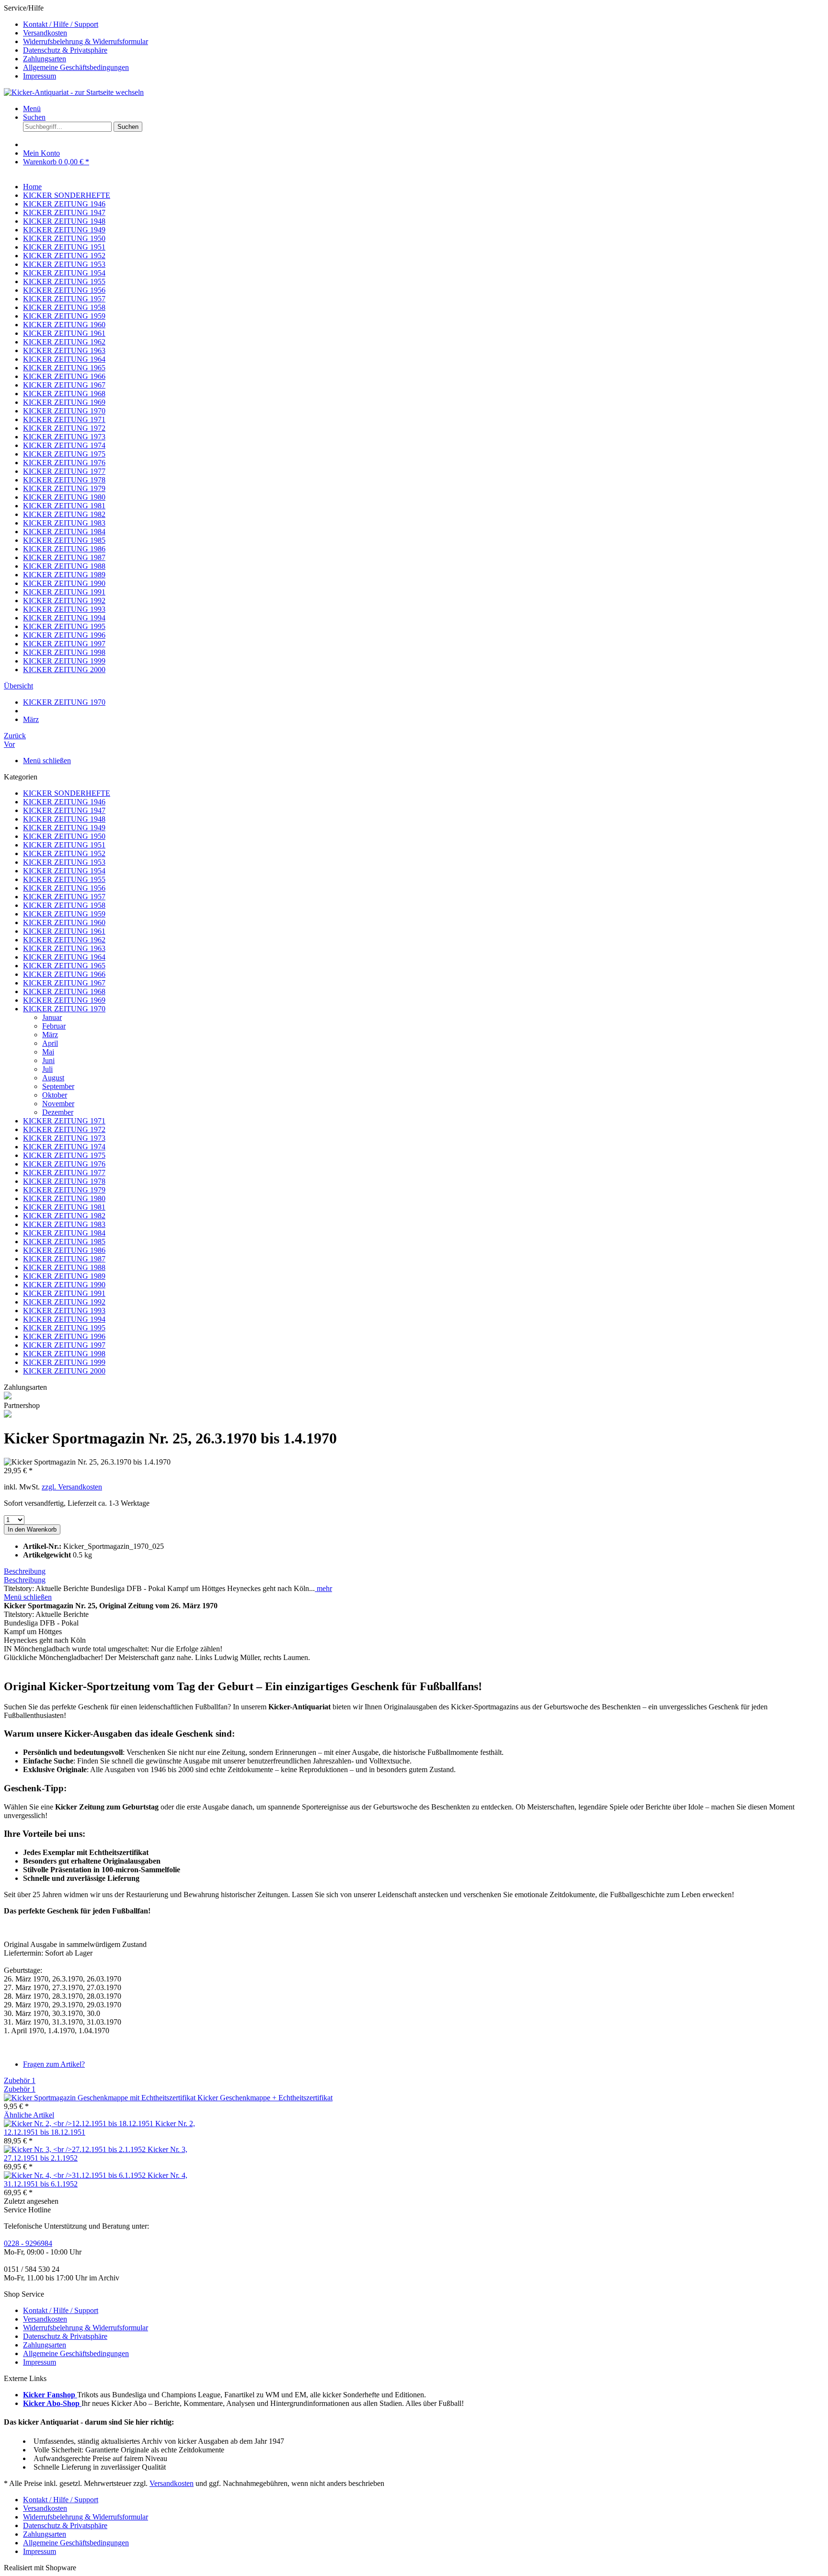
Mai (48, 1052)
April (50, 1043)
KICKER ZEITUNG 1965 (64, 966)
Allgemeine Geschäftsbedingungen (76, 67)
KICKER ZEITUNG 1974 (64, 1147)
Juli (47, 1069)
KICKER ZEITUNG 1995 (64, 1328)
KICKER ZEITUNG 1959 (64, 914)
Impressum (40, 76)
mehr (323, 1588)
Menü (32, 109)
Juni (48, 1060)
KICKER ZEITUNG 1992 (64, 1302)
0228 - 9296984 (28, 2243)
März (50, 1035)
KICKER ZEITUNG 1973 (64, 1138)
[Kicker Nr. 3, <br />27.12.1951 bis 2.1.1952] (76, 2149)
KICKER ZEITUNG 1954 (64, 871)
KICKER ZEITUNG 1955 (64, 879)
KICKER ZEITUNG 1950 (64, 836)
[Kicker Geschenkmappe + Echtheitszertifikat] (101, 2098)
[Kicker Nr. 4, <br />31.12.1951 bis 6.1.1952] (76, 2175)
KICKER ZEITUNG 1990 (64, 1285)
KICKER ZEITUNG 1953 (64, 862)
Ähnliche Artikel (29, 2115)
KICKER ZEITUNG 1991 (64, 1293)
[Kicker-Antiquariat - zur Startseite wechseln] (74, 92)
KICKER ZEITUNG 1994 (64, 1319)
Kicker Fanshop (50, 2395)
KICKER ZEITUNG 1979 (64, 1190)
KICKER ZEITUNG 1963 (64, 948)
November (58, 1104)
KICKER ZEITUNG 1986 (64, 1250)
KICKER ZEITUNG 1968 (64, 991)
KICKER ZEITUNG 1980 (64, 1198)
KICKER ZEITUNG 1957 (64, 897)
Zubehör (20, 2080)
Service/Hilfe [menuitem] (76, 42)
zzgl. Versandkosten (72, 1487)
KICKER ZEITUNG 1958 (64, 905)
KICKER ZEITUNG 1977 (64, 1173)
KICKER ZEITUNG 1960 (64, 922)
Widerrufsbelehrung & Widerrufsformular (86, 41)
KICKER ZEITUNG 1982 (64, 1216)
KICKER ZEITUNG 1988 (64, 1267)
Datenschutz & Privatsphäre (65, 50)
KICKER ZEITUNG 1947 (64, 810)
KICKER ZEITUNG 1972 (64, 1129)
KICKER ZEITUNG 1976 (64, 1164)
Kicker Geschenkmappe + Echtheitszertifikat (265, 2098)
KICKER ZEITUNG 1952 (64, 853)
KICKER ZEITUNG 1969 (64, 1000)
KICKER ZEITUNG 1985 (64, 1242)
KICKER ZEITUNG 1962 (64, 940)
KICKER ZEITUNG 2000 (64, 1371)
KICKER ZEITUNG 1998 (64, 1354)
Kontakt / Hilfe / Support (61, 24)
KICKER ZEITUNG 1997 (64, 1345)
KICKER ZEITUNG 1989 (64, 1276)
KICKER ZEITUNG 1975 (64, 1155)
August (53, 1078)
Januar (52, 1017)
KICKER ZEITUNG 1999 (64, 1362)
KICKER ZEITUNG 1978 (64, 1181)
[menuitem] (424, 24)
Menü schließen (47, 761)
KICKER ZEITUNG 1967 (64, 983)
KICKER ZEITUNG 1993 (64, 1311)
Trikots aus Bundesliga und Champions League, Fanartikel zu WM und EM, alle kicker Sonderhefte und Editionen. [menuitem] (224, 2395)
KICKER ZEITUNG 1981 (64, 1207)
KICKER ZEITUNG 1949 (64, 828)
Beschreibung (25, 1571)
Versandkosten (45, 33)
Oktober (55, 1095)
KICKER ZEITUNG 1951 (64, 845)
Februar (54, 1026)
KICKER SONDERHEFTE (67, 793)
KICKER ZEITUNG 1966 (64, 974)
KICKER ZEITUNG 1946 (64, 802)
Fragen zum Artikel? (54, 2064)
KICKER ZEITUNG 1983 (64, 1224)
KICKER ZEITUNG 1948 (64, 819)
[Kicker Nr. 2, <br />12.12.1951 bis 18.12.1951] (80, 2124)
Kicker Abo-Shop (52, 2403)
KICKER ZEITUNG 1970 (64, 1009)
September (58, 1086)
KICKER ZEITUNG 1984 (64, 1233)
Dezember (58, 1112)
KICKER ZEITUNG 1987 (64, 1259)
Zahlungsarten (45, 59)
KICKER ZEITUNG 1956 (64, 888)
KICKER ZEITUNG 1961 (64, 931)
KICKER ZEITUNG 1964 (64, 957)
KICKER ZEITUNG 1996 (64, 1336)
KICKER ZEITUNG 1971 (64, 1121)
